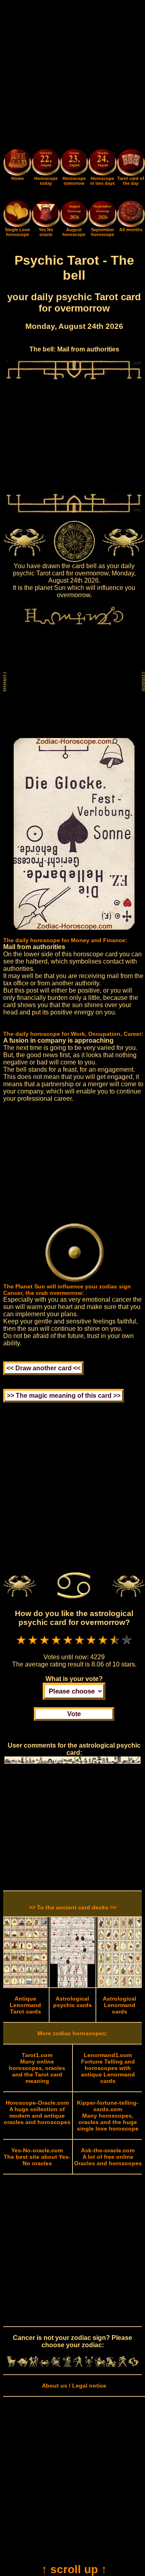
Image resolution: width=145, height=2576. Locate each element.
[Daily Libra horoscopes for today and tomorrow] (78, 2365)
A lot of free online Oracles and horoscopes (108, 2157)
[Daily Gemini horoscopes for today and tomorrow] (34, 2365)
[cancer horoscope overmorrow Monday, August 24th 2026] (102, 163)
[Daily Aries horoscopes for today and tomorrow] (12, 2365)
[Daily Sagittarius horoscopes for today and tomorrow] (100, 2365)
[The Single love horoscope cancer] (17, 225)
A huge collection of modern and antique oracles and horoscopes (37, 2112)
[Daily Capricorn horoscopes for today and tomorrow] (112, 2365)
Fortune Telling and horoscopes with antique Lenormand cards (108, 2068)
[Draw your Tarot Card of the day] (131, 174)
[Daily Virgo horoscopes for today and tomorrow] (67, 2365)
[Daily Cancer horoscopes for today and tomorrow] (45, 2365)
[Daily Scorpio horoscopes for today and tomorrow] (89, 2365)
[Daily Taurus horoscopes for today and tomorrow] (23, 2365)
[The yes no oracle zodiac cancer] (46, 225)
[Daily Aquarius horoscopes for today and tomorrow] (122, 2365)
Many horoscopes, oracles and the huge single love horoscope (108, 2116)
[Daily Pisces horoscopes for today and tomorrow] (134, 2365)
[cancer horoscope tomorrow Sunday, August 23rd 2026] (74, 163)
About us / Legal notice (74, 2386)
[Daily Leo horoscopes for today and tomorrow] (56, 2365)
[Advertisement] (72, 76)
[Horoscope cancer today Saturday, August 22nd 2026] (17, 174)
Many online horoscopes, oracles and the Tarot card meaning (37, 2068)
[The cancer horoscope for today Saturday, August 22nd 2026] (46, 163)
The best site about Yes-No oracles (37, 2157)
